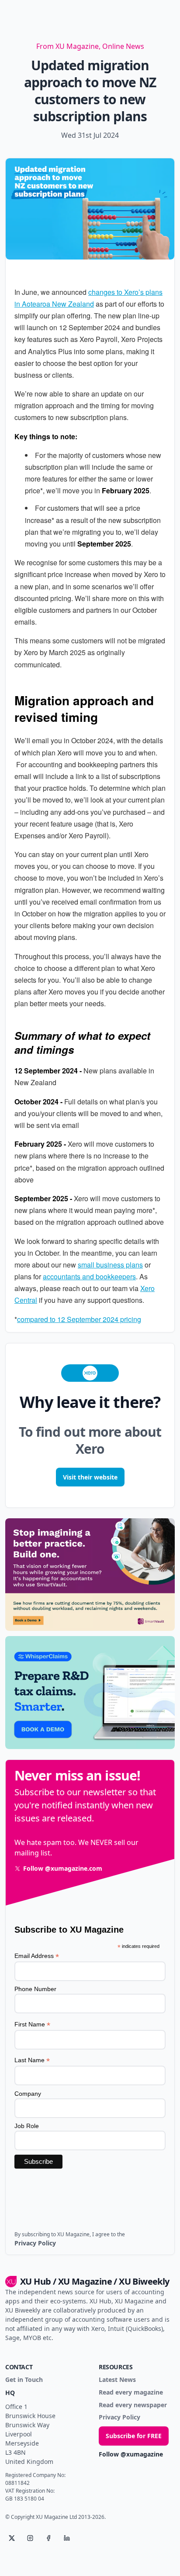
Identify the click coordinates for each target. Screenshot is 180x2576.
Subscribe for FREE (134, 2436)
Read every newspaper (133, 2405)
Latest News (117, 2380)
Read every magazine (131, 2393)
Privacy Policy (119, 2417)
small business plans (110, 1265)
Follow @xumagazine (131, 2455)
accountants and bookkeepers (89, 1276)
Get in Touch (24, 2380)
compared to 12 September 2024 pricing (79, 1319)
